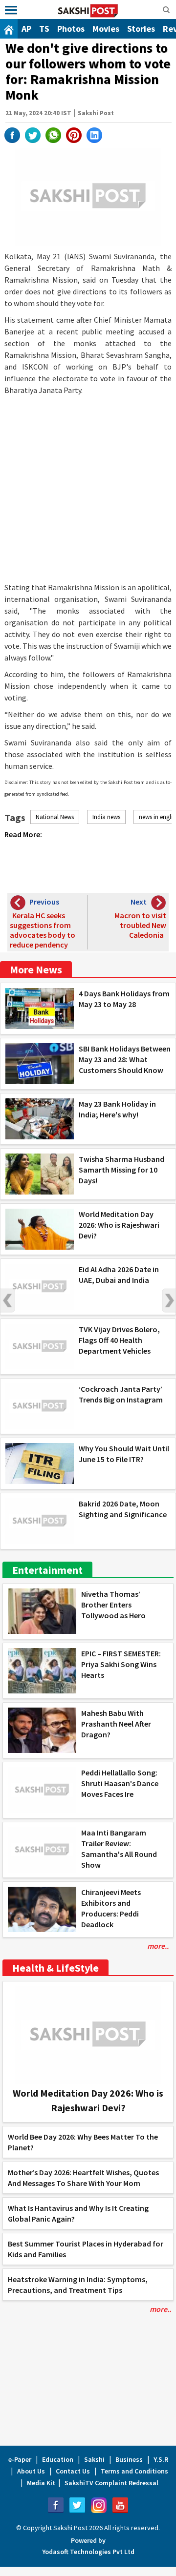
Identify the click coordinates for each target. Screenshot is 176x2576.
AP (26, 29)
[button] (11, 10)
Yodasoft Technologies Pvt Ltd (88, 2552)
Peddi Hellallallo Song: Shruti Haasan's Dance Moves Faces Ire (120, 1783)
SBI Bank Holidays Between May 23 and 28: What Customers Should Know (125, 1059)
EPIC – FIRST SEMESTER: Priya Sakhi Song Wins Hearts (121, 1664)
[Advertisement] (88, 489)
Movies (106, 29)
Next (169, 1300)
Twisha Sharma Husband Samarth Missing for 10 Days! (121, 1170)
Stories (141, 29)
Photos (71, 29)
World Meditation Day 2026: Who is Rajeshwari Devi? (119, 1225)
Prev (7, 1300)
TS (44, 29)
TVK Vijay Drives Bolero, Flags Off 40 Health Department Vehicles (119, 1340)
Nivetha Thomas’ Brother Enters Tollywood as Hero (113, 1605)
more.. (158, 1946)
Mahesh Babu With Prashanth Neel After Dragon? (116, 1724)
